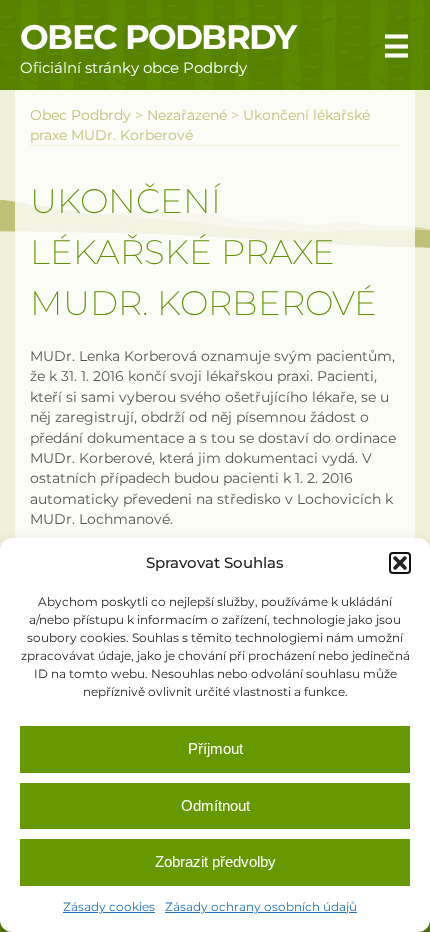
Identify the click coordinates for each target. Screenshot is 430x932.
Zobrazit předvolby (215, 861)
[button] (400, 563)
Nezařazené (187, 115)
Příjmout (215, 748)
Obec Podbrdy (158, 37)
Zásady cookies (109, 906)
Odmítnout (215, 805)
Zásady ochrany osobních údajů (261, 906)
